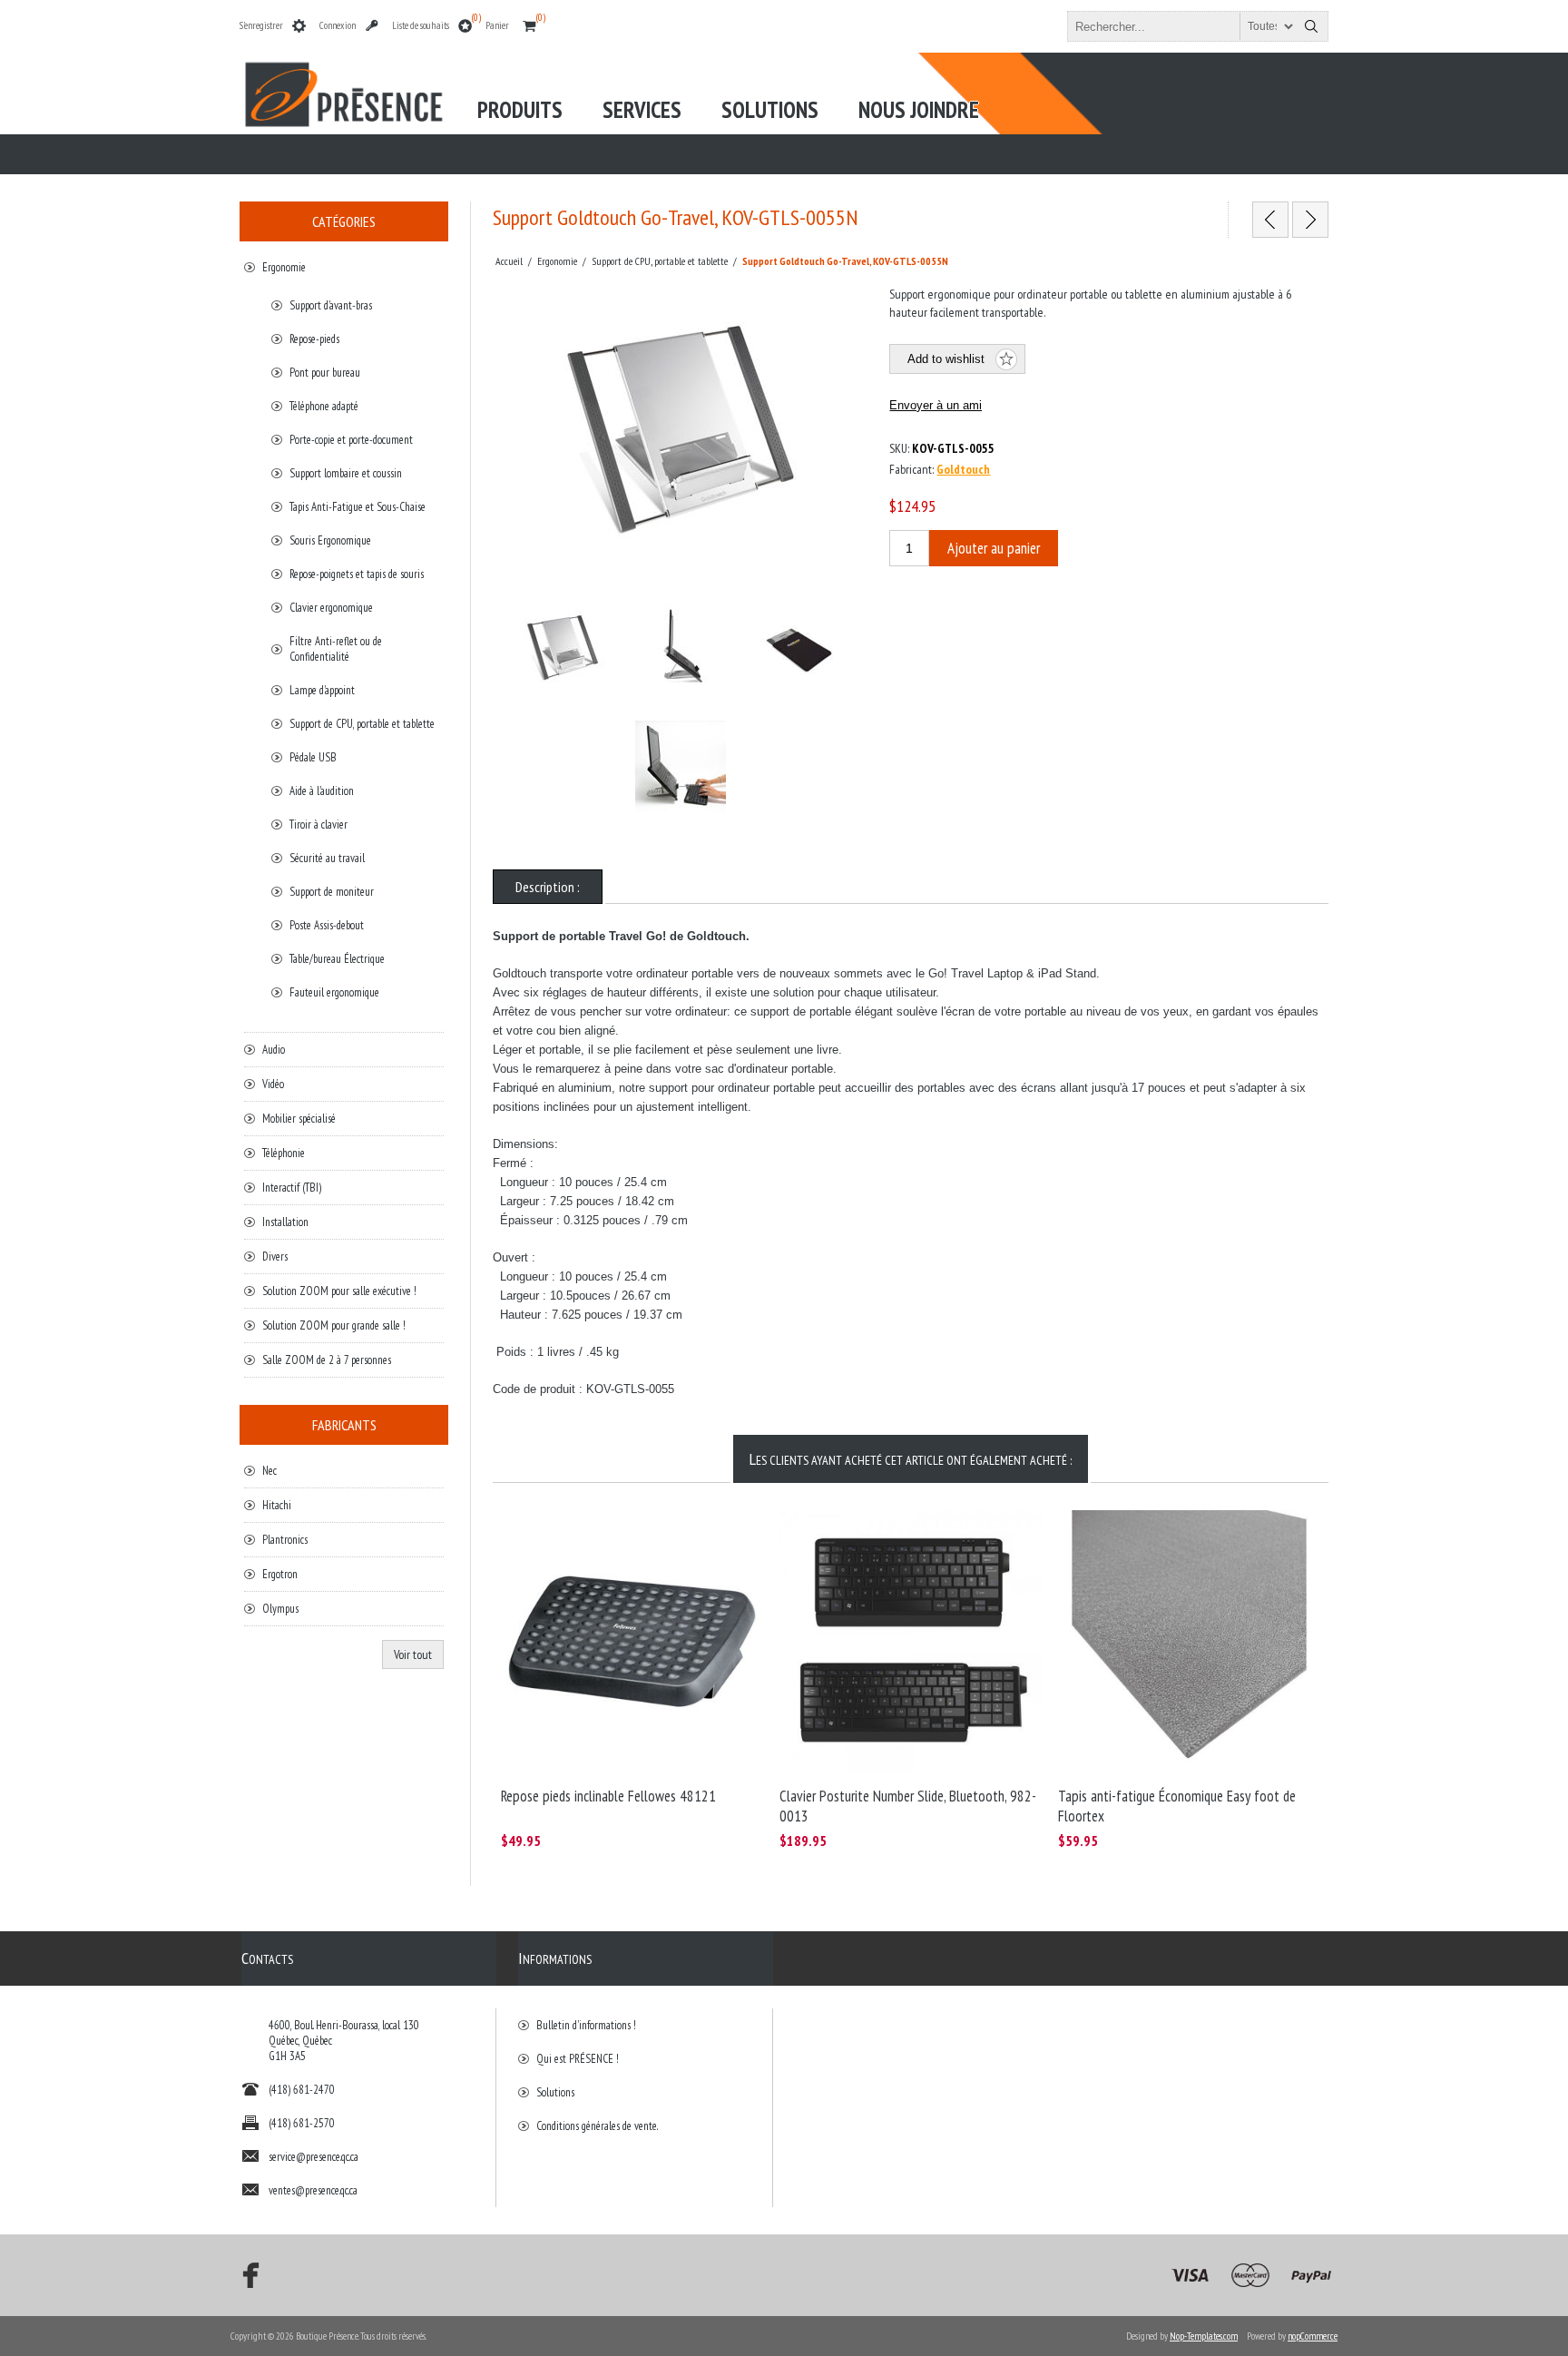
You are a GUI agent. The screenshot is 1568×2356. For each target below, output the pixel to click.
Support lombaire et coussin (346, 473)
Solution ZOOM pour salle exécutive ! (339, 1291)
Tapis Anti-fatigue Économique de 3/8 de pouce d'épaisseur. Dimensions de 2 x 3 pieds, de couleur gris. (1177, 1536)
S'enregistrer (261, 25)
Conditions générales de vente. (597, 2126)
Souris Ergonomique (330, 540)
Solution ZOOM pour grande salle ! (334, 1325)
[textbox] (1181, 26)
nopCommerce (1313, 2336)
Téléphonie (284, 1153)
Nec (269, 1471)
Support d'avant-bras (331, 305)
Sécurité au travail (327, 858)
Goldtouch (963, 469)
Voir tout (413, 1654)
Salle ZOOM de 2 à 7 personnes (327, 1360)
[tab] (548, 887)
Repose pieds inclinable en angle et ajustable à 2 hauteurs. (621, 1528)
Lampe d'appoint (322, 690)
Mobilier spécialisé (299, 1119)
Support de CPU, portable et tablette (362, 724)
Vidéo (273, 1084)
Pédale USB (313, 757)
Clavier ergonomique (331, 608)
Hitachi (277, 1505)
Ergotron (280, 1574)
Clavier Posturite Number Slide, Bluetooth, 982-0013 (908, 1806)
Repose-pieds (314, 339)
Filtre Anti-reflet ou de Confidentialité (336, 649)
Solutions (555, 2092)
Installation (285, 1222)
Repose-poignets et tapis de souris (357, 574)
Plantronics (285, 1540)
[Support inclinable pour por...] (1310, 220)
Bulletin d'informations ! (586, 2025)
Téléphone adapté (324, 406)
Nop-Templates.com (1204, 2336)
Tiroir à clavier (318, 825)
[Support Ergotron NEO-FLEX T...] (1270, 220)
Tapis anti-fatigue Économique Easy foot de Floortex (1177, 1806)
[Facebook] (245, 2275)
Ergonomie (284, 267)
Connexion (338, 25)
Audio (274, 1050)
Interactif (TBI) (292, 1188)
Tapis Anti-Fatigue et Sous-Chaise (358, 507)
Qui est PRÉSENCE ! (578, 2059)
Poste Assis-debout (327, 925)
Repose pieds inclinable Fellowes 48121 (608, 1796)
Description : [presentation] (548, 887)
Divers (275, 1257)
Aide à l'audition (322, 791)
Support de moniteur (332, 892)
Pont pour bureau (325, 373)
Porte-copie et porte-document (351, 440)
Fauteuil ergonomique (334, 992)
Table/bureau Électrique (337, 959)
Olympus (280, 1609)
